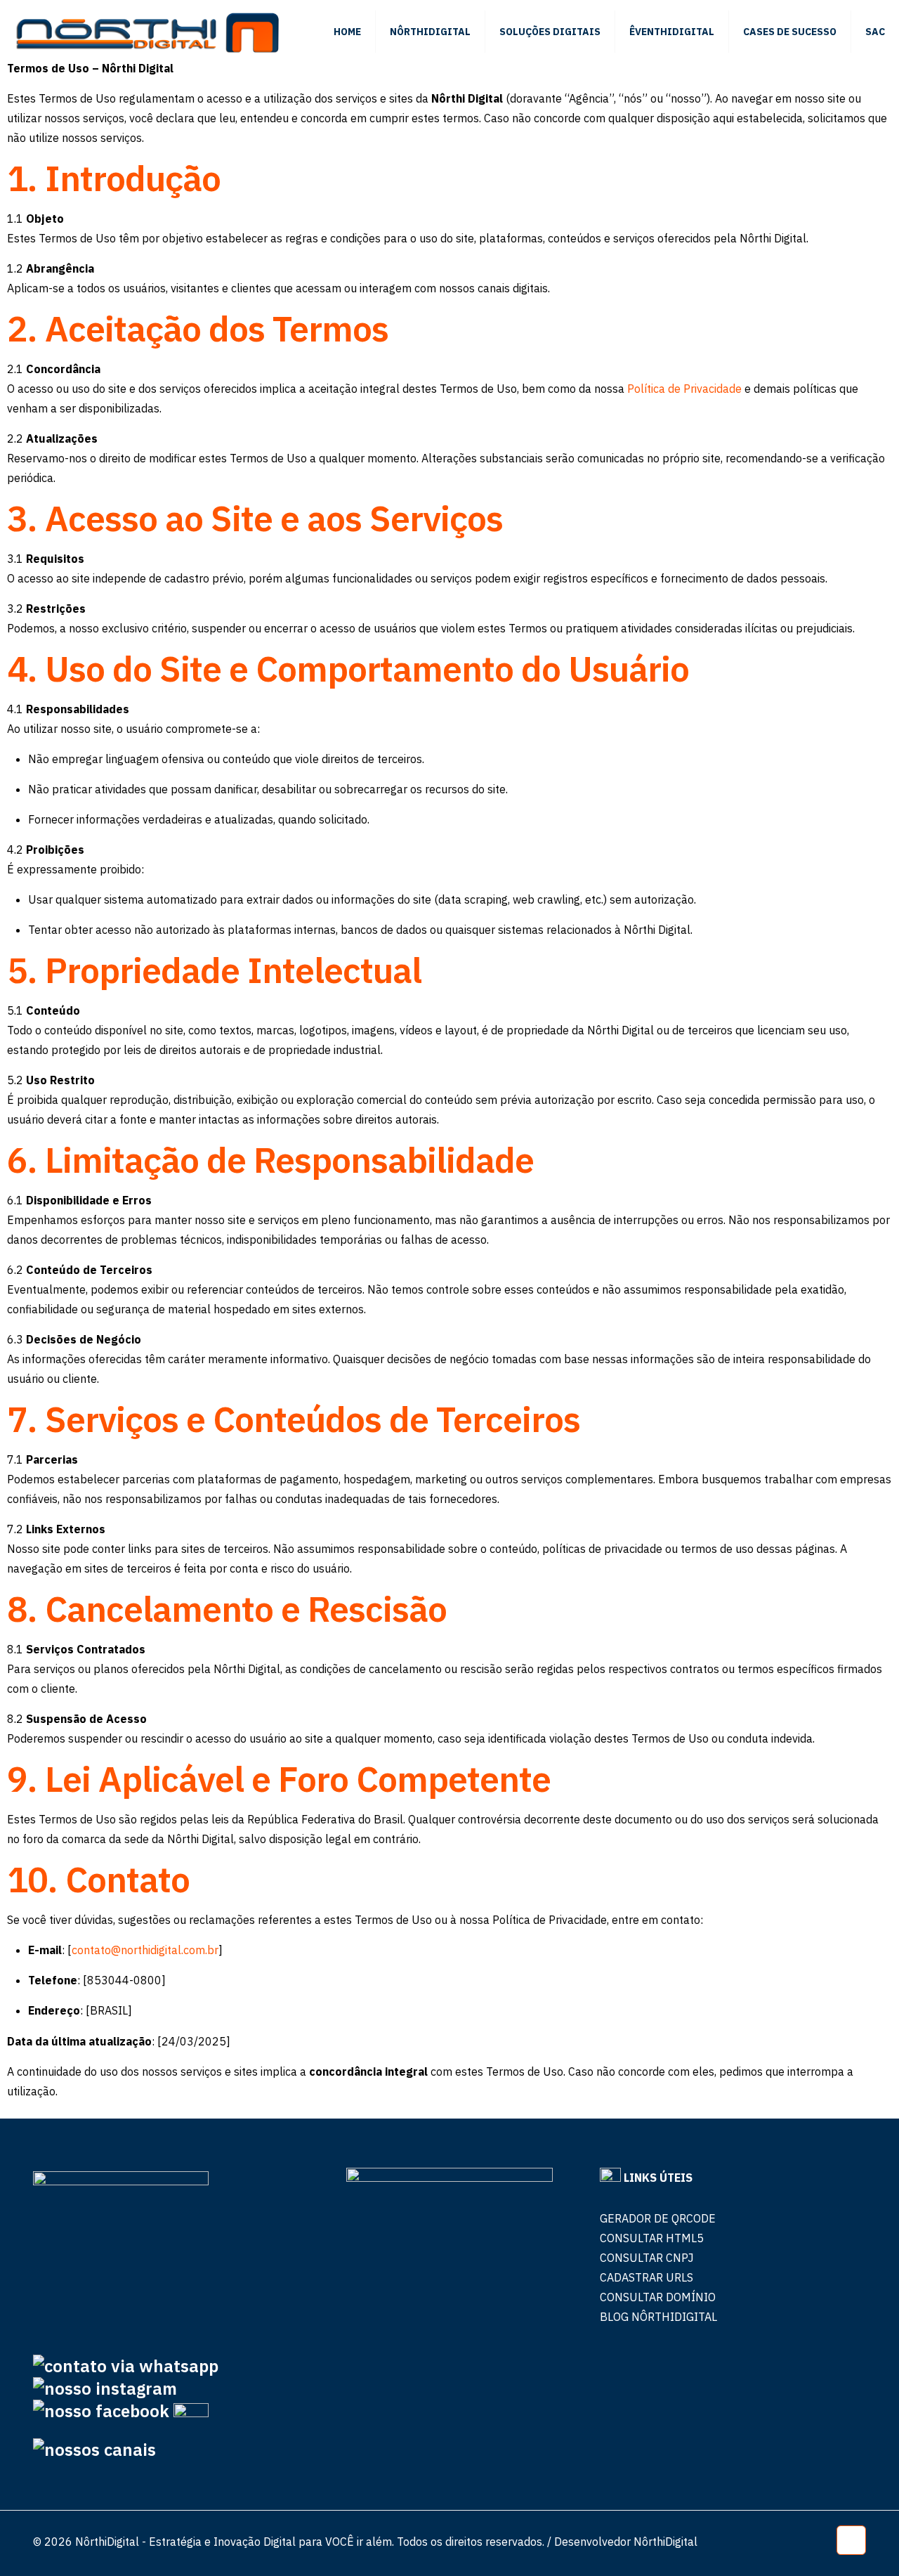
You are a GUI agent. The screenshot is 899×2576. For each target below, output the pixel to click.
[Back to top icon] (851, 2540)
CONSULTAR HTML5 (652, 2238)
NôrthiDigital (665, 2542)
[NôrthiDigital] (147, 32)
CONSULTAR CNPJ (647, 2258)
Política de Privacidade (684, 389)
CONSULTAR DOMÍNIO (658, 2297)
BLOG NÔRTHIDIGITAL (658, 2317)
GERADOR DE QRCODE (658, 2218)
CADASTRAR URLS (647, 2277)
